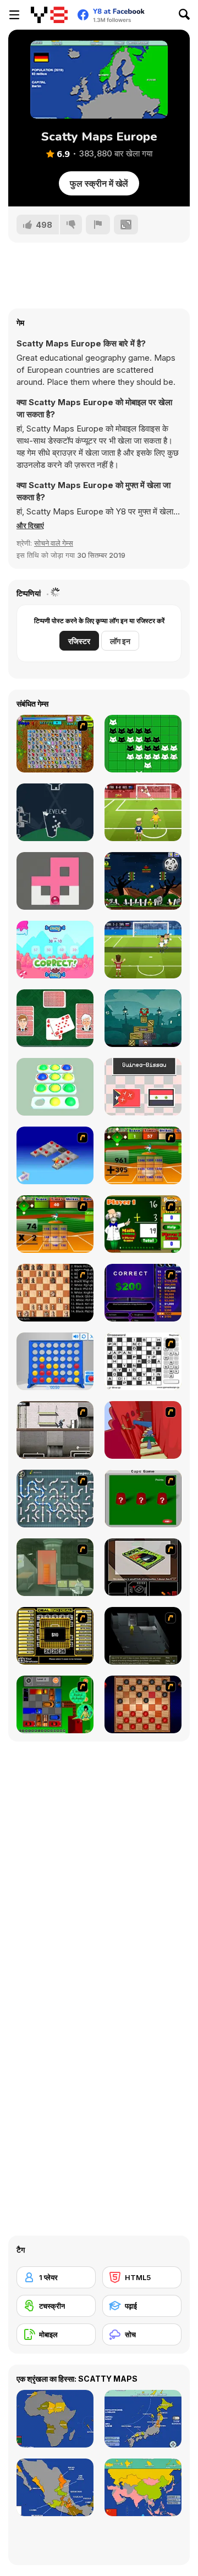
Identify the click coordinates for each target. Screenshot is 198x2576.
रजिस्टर (79, 641)
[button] (30, 525)
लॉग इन (120, 641)
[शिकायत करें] (98, 225)
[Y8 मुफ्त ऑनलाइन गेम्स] (49, 15)
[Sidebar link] (14, 15)
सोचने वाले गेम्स (54, 543)
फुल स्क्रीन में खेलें (99, 183)
